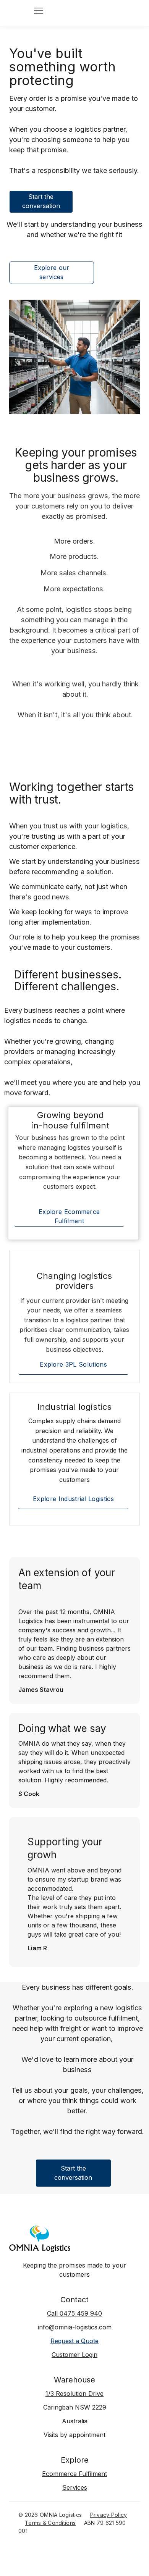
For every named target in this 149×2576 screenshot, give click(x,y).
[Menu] (39, 11)
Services (75, 2488)
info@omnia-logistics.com (75, 2327)
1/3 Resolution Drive (74, 2394)
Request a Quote (74, 2341)
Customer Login (74, 2355)
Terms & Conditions (50, 2523)
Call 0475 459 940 (74, 2314)
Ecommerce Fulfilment (74, 2474)
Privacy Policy (109, 2515)
